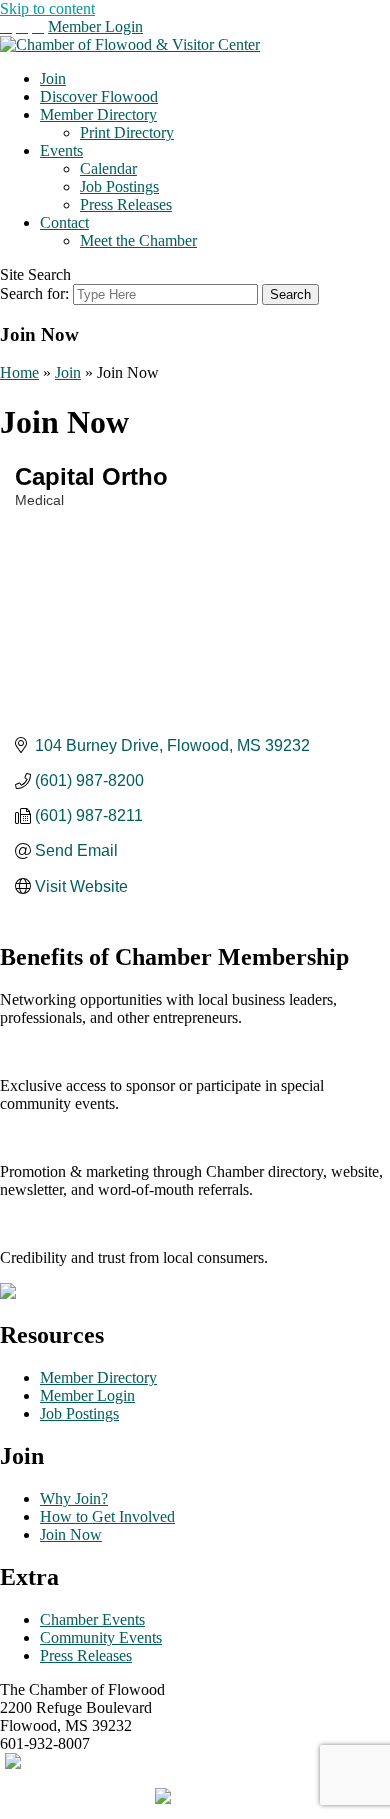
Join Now (71, 1534)
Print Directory (127, 132)
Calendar (108, 168)
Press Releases (126, 204)
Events (61, 150)
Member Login (95, 26)
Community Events (101, 1637)
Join (53, 78)
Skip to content (47, 8)
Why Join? (74, 1498)
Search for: (34, 293)
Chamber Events (92, 1619)
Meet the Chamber (138, 240)
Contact (64, 222)
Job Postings (119, 186)
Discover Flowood (99, 96)
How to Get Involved (107, 1516)
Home (19, 372)
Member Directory (98, 114)
